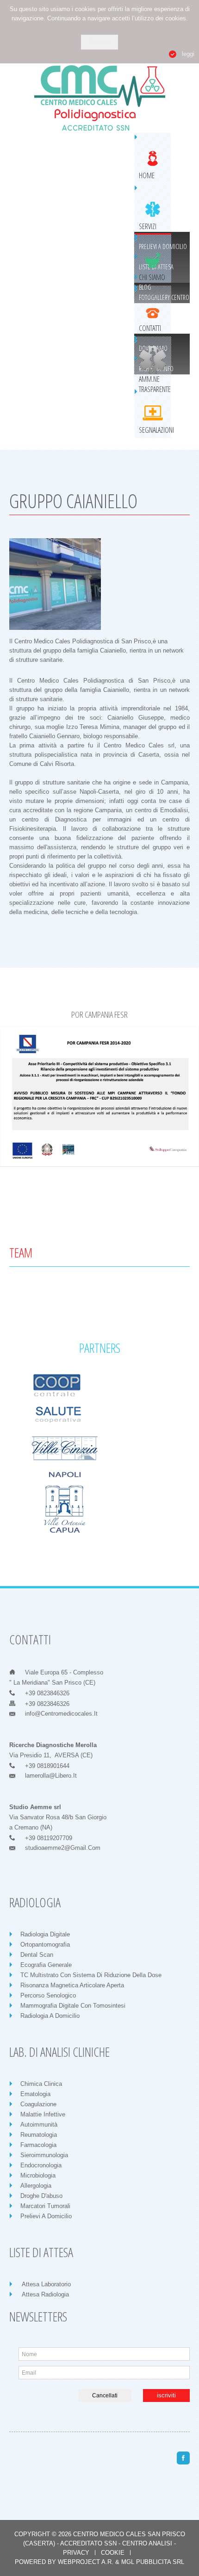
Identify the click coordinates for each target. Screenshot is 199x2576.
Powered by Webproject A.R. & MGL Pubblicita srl (99, 2562)
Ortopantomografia (45, 1944)
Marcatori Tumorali (45, 2206)
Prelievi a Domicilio (46, 2216)
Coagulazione (38, 2104)
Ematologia (35, 2094)
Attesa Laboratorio (46, 2284)
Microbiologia (38, 2175)
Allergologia (36, 2186)
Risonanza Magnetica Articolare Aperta (72, 1985)
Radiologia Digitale (45, 1934)
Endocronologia (41, 2165)
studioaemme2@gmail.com (63, 1848)
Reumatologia (39, 2135)
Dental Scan (37, 1955)
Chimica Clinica (41, 2084)
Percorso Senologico (48, 1995)
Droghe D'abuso (41, 2196)
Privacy (76, 2553)
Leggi (188, 54)
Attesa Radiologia (45, 2294)
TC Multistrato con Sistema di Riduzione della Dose (91, 1975)
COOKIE (113, 2553)
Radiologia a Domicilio (50, 2016)
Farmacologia (38, 2145)
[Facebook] (183, 2458)
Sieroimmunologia (44, 2155)
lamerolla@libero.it (51, 1776)
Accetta (99, 42)
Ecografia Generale (46, 1965)
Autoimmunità (39, 2125)
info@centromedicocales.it (61, 1714)
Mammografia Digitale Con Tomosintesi (73, 2006)
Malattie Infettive (43, 2114)
